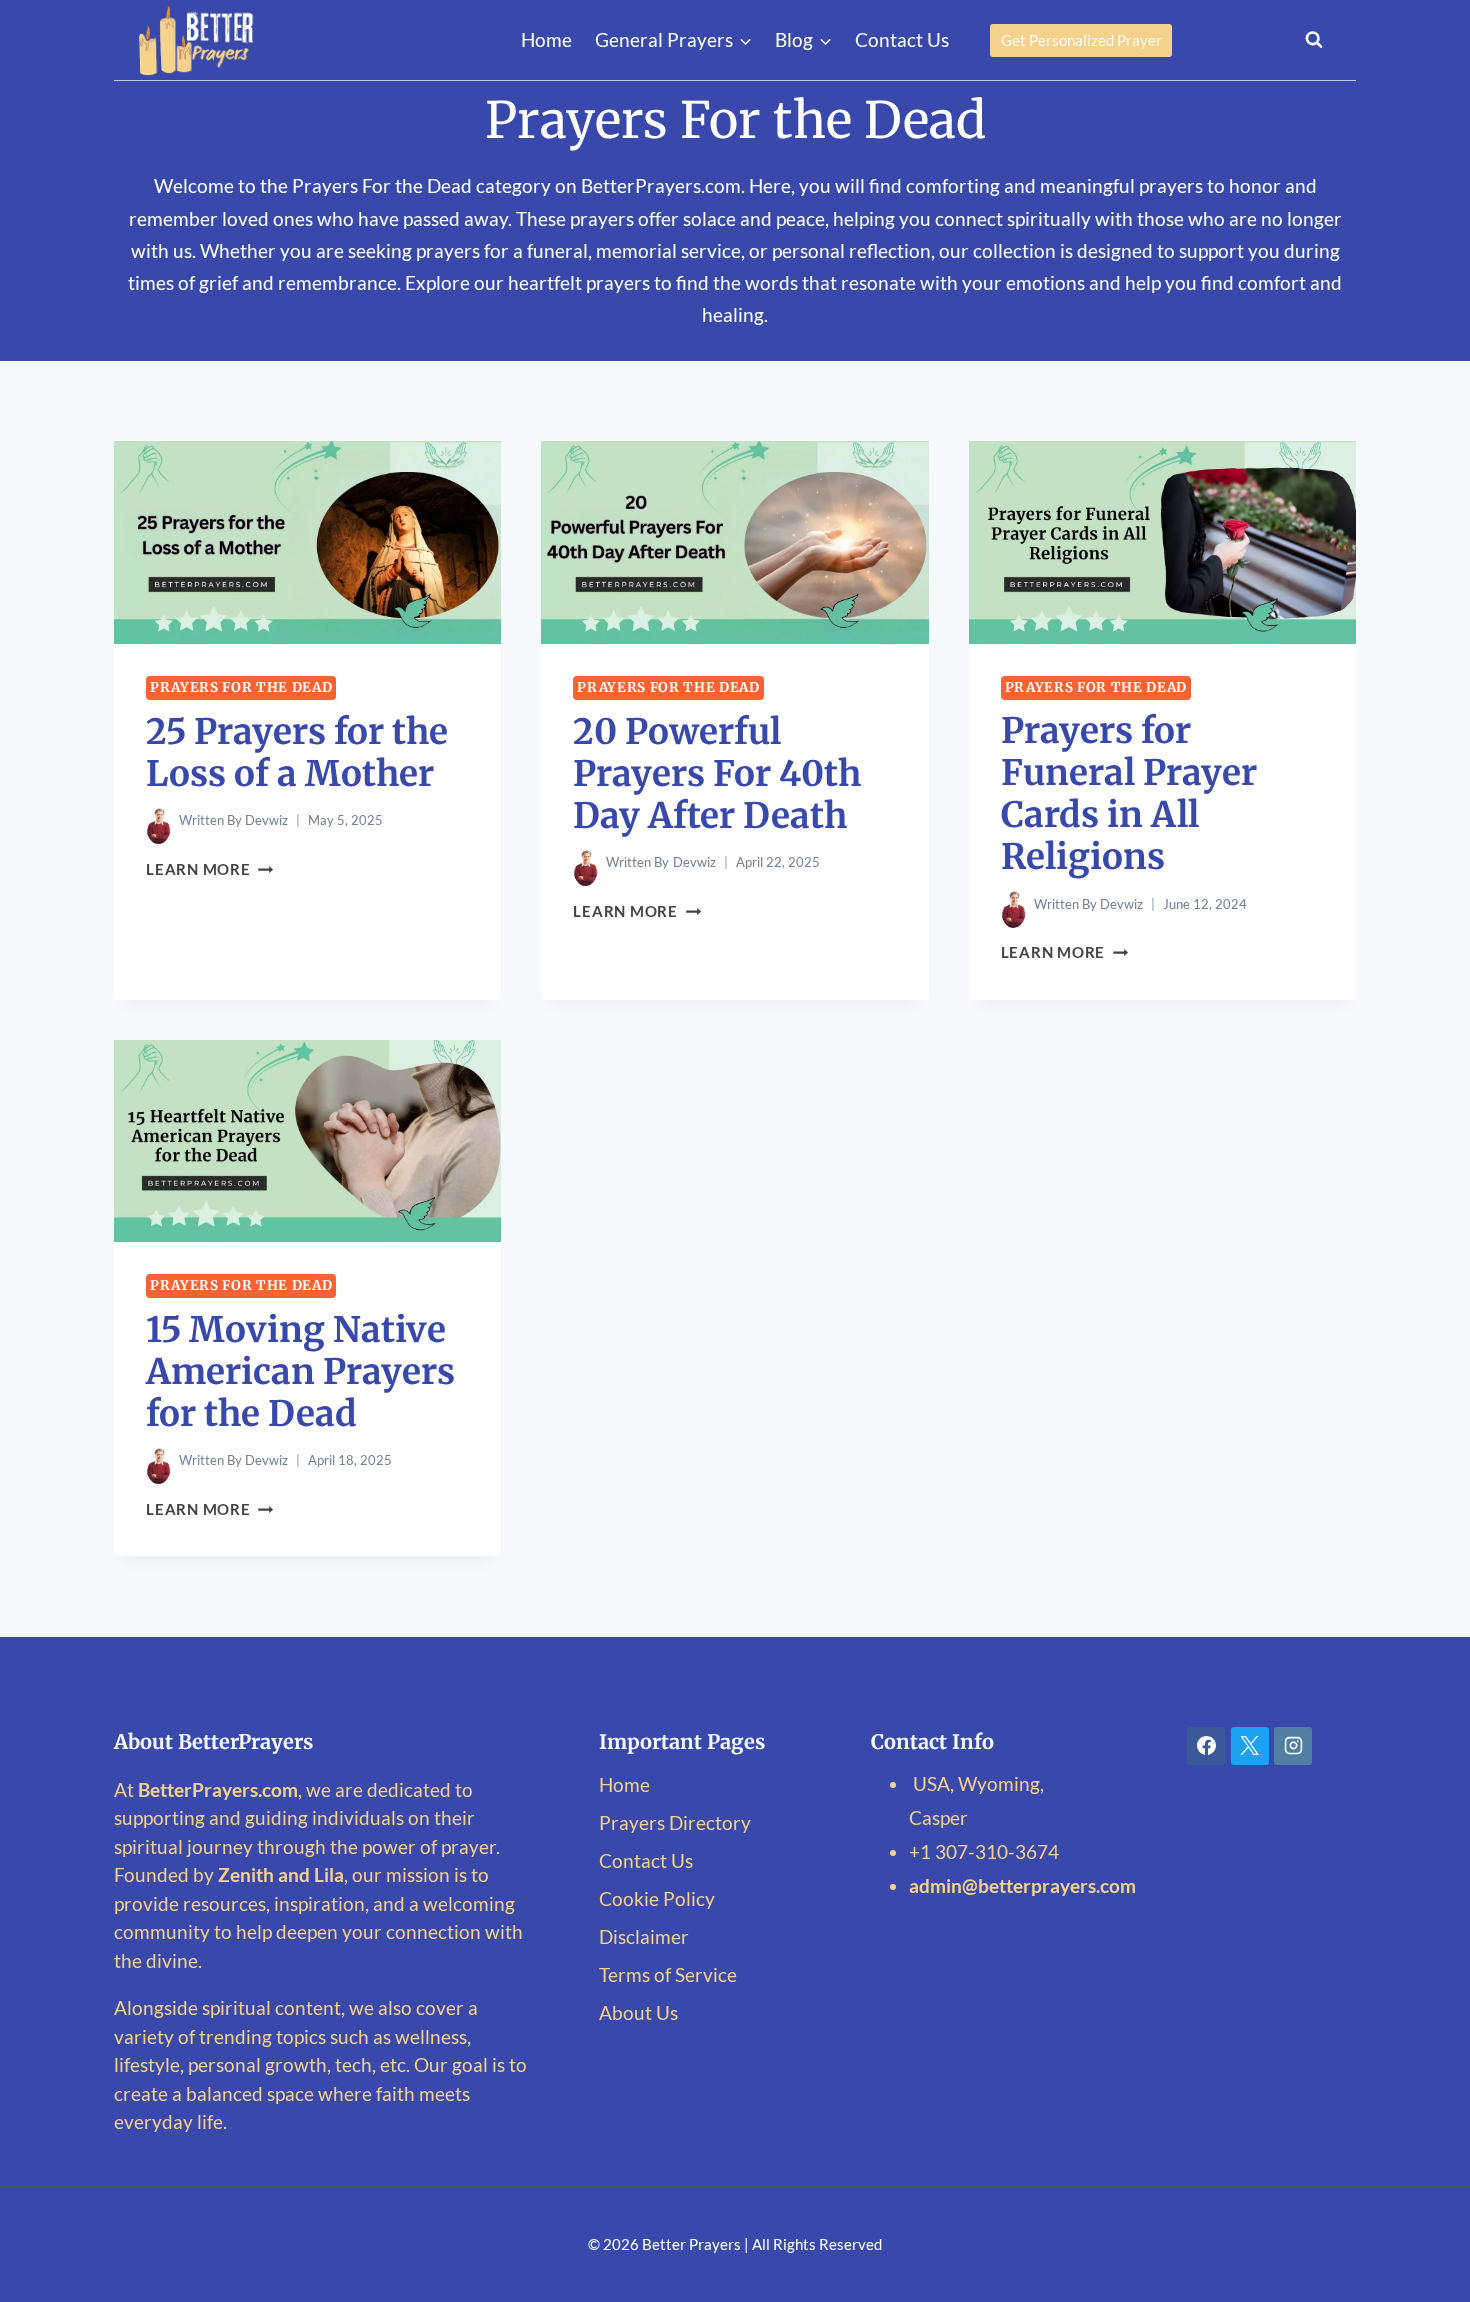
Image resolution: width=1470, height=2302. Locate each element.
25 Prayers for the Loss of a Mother (297, 753)
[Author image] (158, 820)
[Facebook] (1206, 1746)
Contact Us (902, 39)
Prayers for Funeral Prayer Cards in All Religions (1129, 794)
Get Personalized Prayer (1081, 40)
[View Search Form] (1314, 40)
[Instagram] (1293, 1746)
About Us (638, 2012)
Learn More (209, 869)
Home (546, 39)
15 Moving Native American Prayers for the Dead (300, 1372)
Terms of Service (668, 1974)
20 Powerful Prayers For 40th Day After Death (717, 774)
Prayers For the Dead (241, 687)
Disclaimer (644, 1936)
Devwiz (266, 820)
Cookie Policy (657, 1898)
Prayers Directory (675, 1822)
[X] (1250, 1746)
